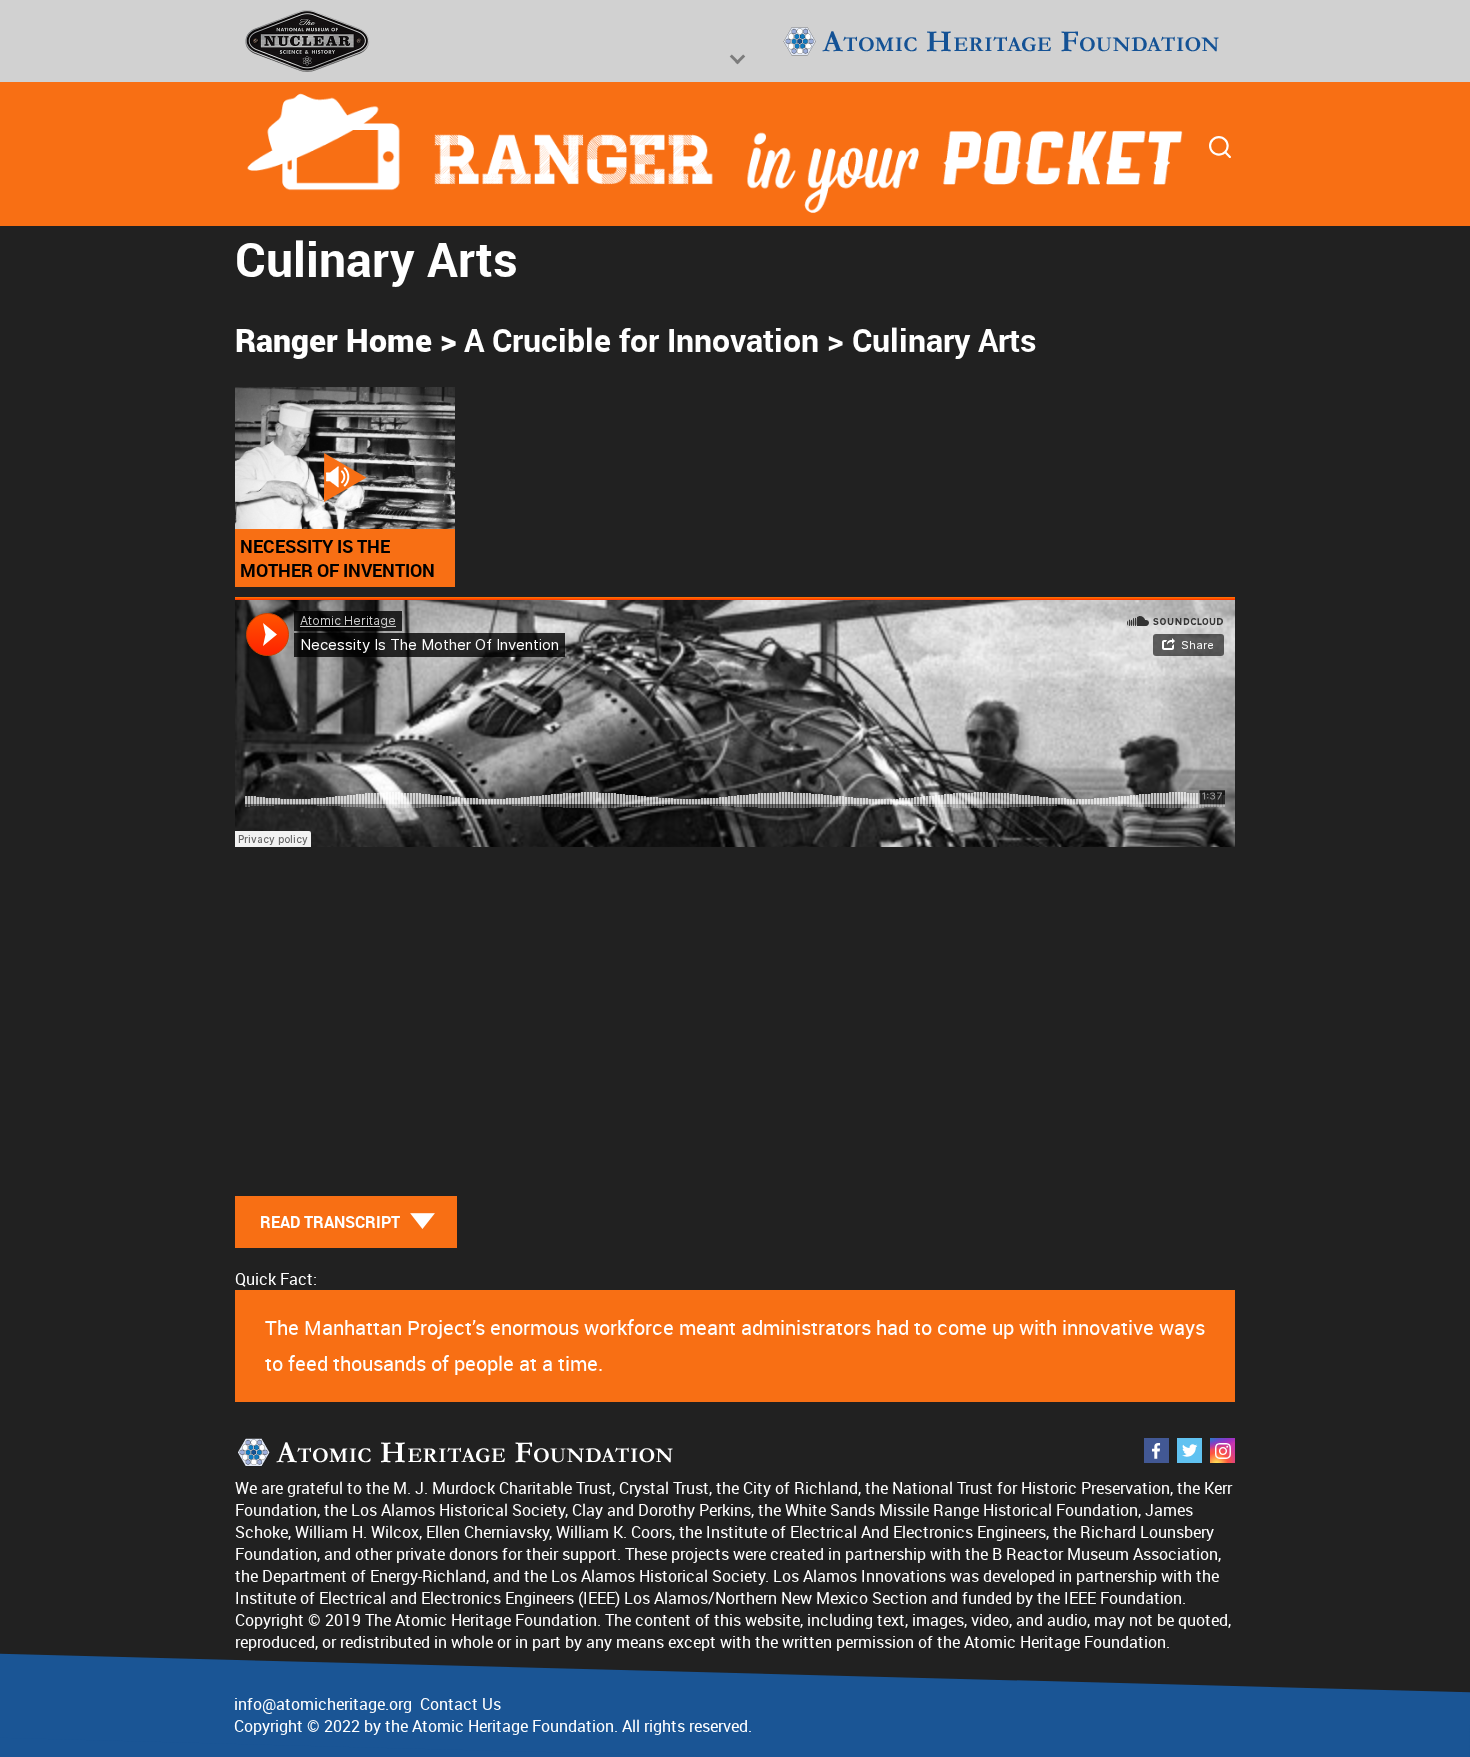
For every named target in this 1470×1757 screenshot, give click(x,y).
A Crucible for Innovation (641, 339)
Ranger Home (333, 339)
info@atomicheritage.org (323, 1704)
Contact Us (460, 1704)
